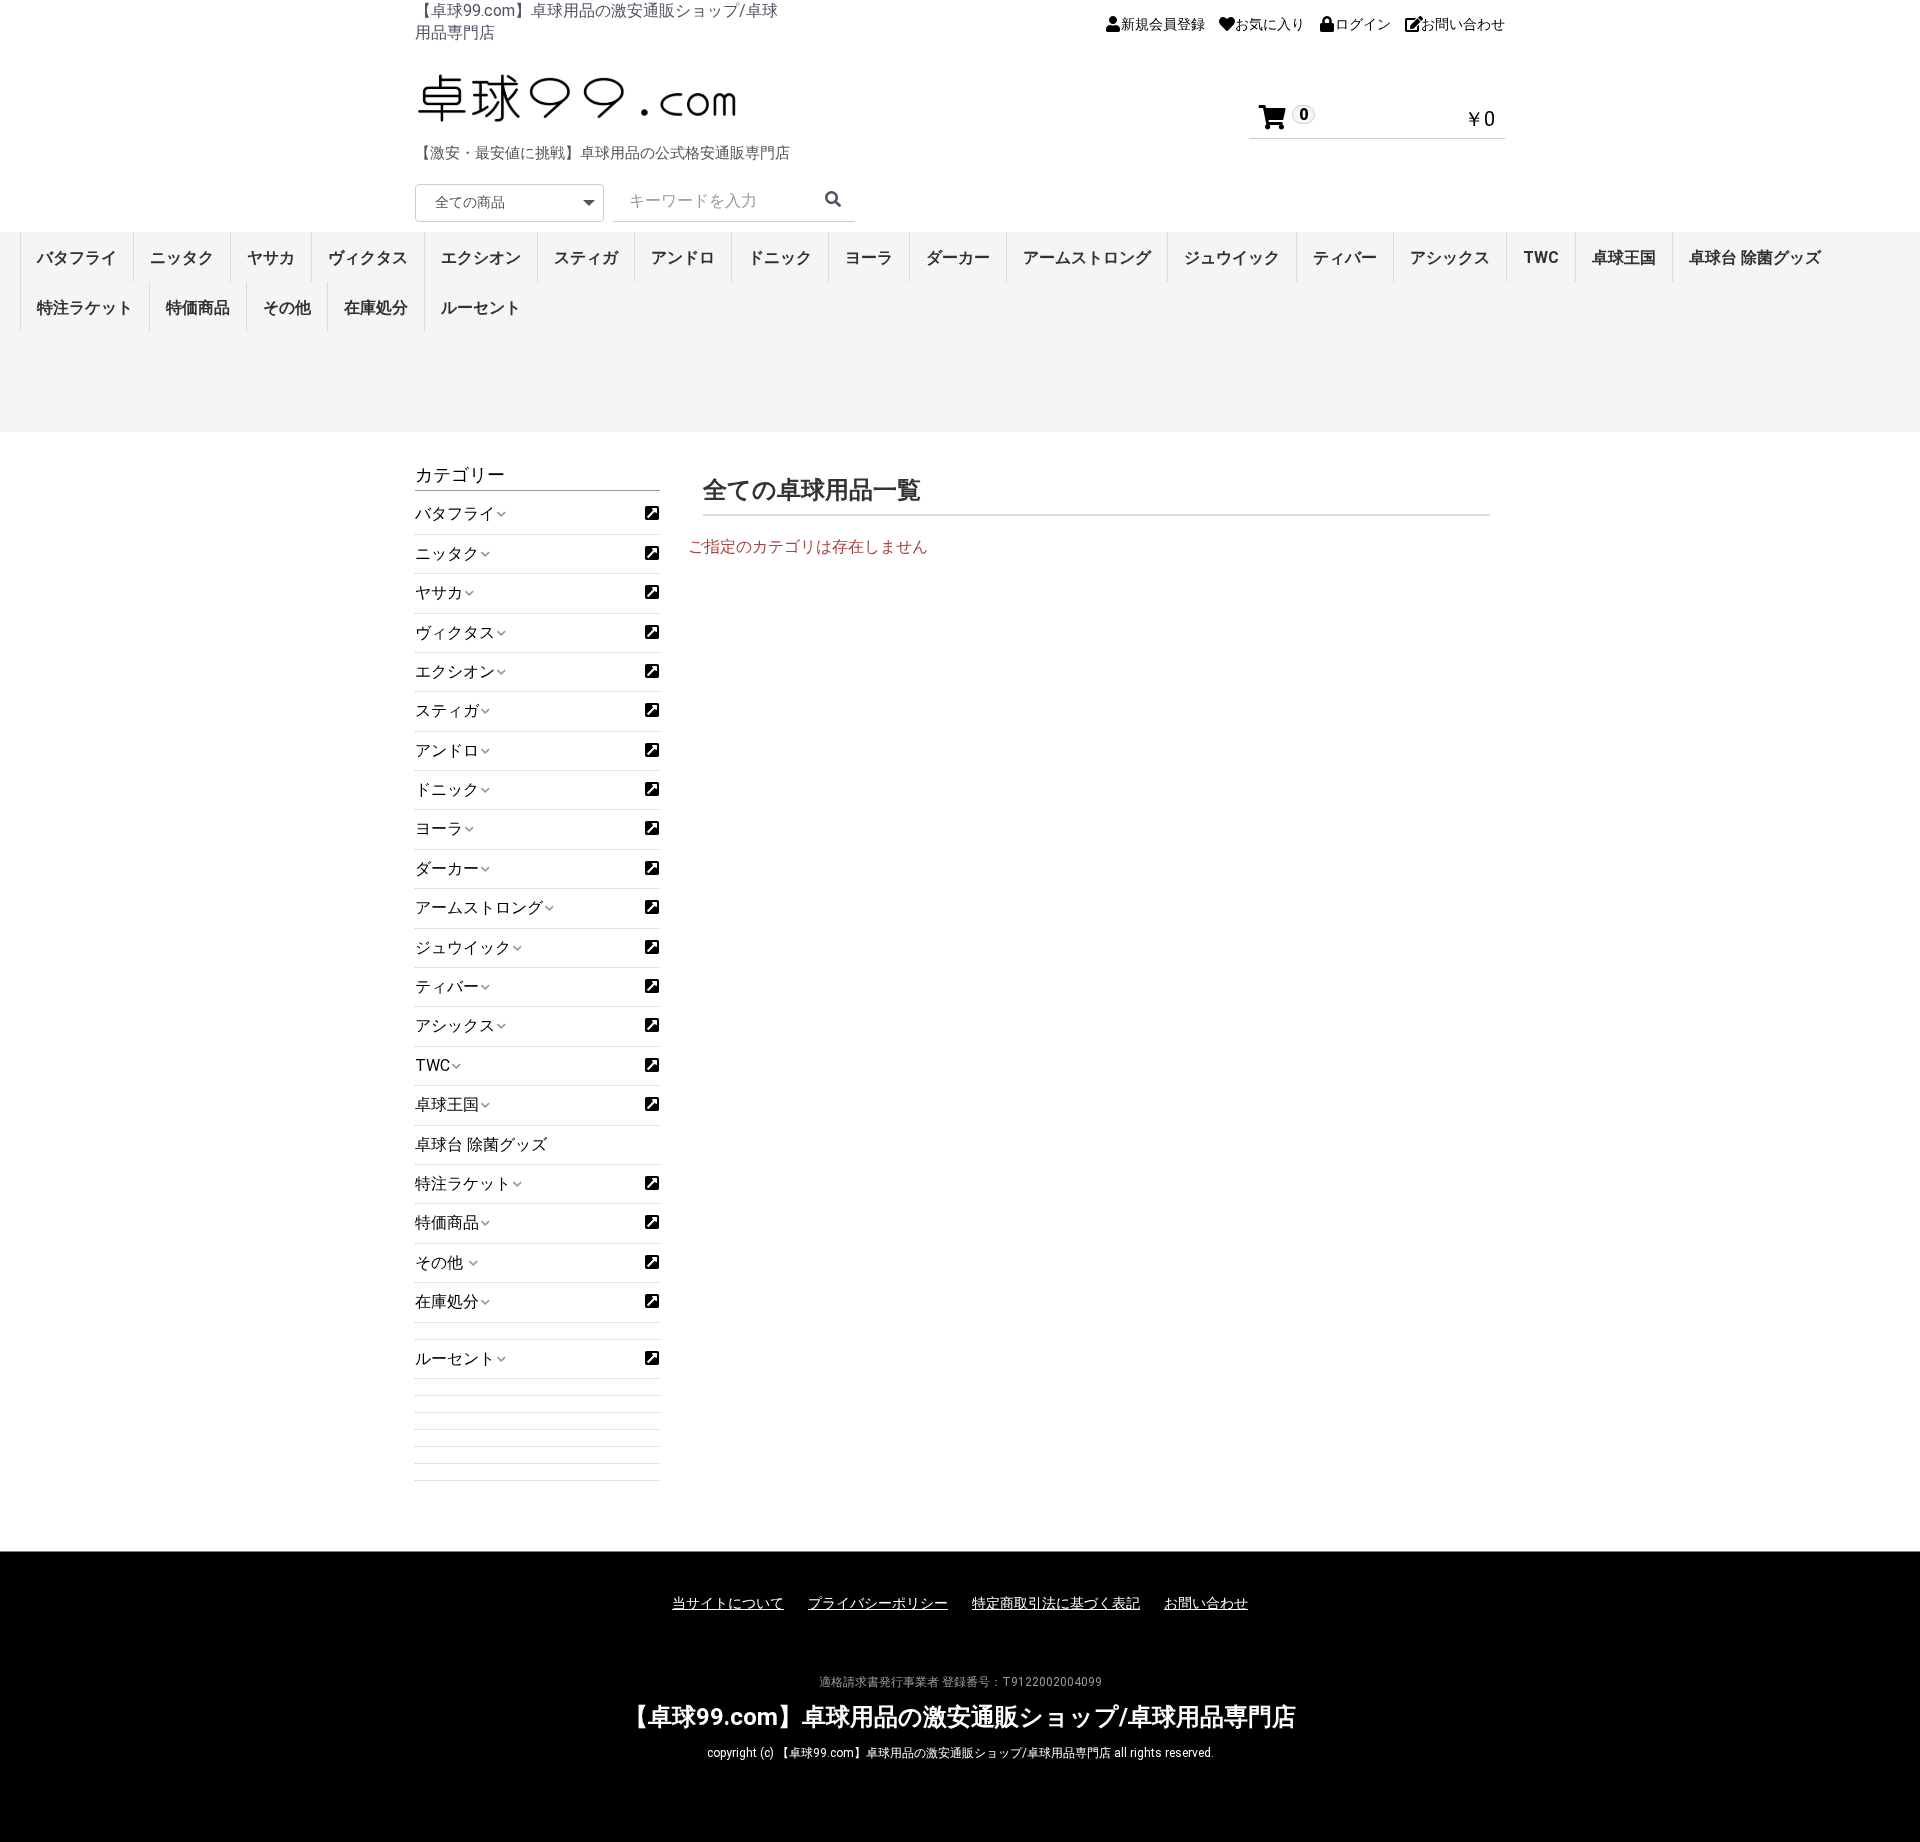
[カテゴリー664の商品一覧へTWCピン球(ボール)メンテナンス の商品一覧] (652, 1066)
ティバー (1345, 257)
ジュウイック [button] (463, 947)
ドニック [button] (447, 789)
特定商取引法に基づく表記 (1056, 1603)
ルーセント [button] (455, 1358)
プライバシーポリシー (878, 1603)
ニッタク (182, 257)
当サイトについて (728, 1603)
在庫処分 (376, 307)
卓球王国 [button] (447, 1104)
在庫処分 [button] (447, 1301)
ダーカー (958, 257)
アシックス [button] (455, 1025)
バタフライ (77, 257)
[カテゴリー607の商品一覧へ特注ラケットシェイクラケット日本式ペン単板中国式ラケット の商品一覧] (652, 1184)
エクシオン (481, 257)
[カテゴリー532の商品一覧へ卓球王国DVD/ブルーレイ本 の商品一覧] (652, 1105)
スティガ (586, 257)
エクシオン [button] (455, 671)
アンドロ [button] (447, 750)
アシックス (1450, 257)
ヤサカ (271, 257)
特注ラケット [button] (463, 1183)
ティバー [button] (447, 986)
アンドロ (683, 257)
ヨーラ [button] (439, 828)
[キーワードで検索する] (833, 201)
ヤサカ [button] (439, 592)
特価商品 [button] (447, 1222)
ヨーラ (869, 257)
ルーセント (481, 307)
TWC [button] (432, 1065)
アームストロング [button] (479, 907)
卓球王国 (1624, 257)
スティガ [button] (447, 710)
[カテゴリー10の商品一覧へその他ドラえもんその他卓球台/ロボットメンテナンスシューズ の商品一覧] (652, 1263)
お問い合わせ (1206, 1603)
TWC (1541, 257)
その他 (287, 307)
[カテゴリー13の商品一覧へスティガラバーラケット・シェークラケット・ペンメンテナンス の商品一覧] (652, 711)
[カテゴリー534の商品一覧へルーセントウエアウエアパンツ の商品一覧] (652, 1359)
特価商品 (198, 307)
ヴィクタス (368, 257)
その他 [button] (441, 1262)
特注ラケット (85, 307)
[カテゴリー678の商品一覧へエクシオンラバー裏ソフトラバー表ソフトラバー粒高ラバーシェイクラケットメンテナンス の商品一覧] (652, 672)
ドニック (780, 257)
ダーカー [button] (447, 868)
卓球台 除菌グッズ (1755, 257)
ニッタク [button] (447, 553)
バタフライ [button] (455, 513)
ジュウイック (1232, 257)
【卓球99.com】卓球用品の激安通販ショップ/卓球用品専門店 (960, 1717)
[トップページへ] (580, 98)
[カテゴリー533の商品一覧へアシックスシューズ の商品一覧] (652, 1026)
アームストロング (1087, 257)
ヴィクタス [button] (455, 632)
